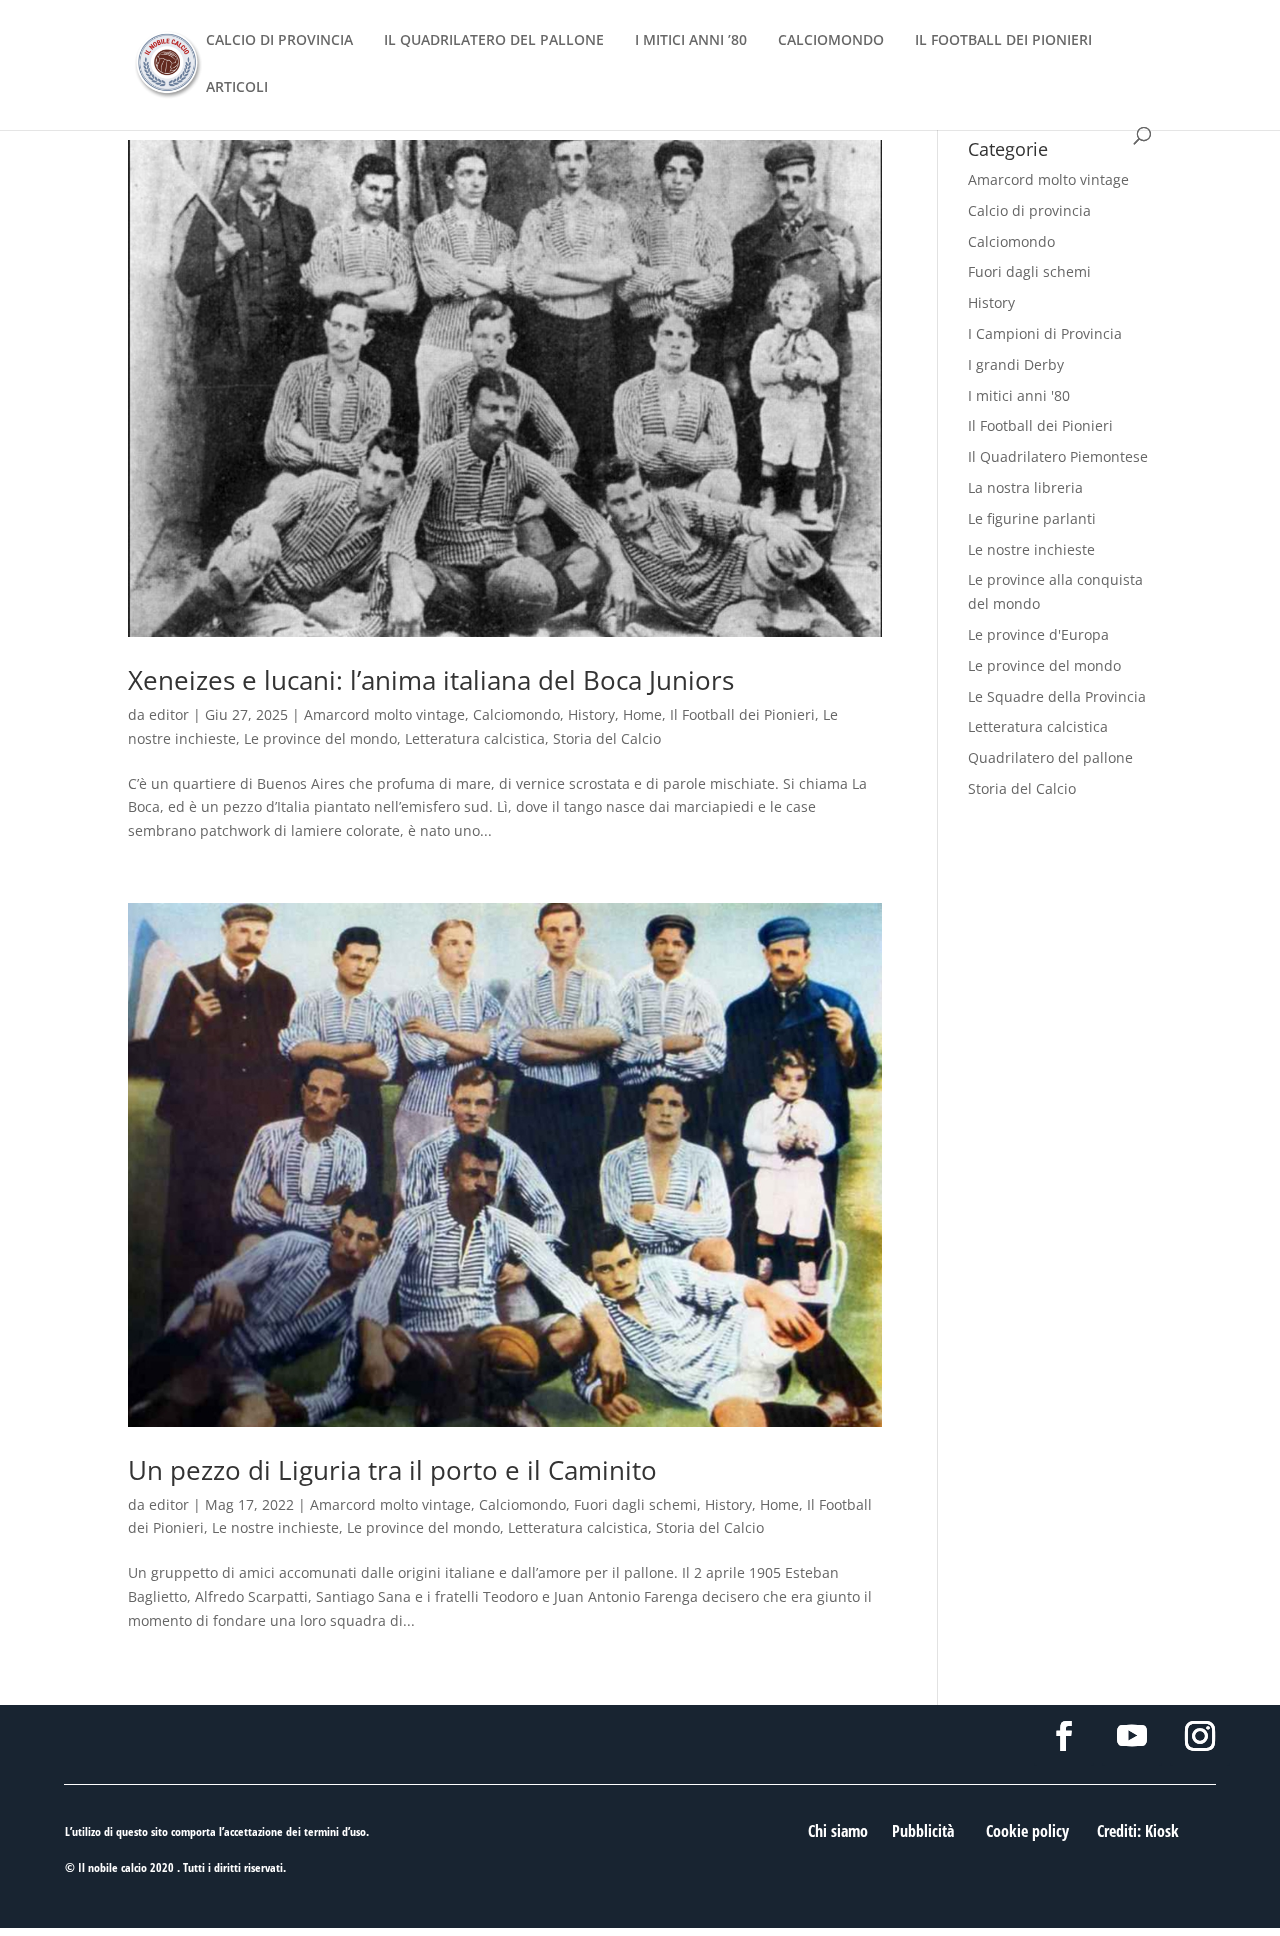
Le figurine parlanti (1032, 518)
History (591, 714)
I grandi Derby (1016, 364)
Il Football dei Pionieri (742, 714)
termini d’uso (335, 1831)
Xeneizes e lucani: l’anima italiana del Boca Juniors (431, 680)
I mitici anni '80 (1019, 395)
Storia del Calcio (607, 738)
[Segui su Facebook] (1064, 1736)
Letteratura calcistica (475, 738)
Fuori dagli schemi (635, 1504)
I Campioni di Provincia (1045, 333)
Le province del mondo (320, 738)
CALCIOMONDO (831, 41)
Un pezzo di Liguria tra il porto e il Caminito (392, 1470)
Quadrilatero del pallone (1050, 757)
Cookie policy (1027, 1831)
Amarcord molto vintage (384, 714)
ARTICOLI (237, 88)
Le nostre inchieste (275, 1527)
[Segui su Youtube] (1132, 1736)
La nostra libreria (1025, 487)
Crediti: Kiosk (1138, 1831)
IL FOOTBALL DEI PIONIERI (1003, 41)
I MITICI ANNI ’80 (691, 41)
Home (642, 714)
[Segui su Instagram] (1200, 1736)
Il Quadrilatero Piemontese (1058, 456)
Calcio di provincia (1029, 210)
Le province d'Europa (1038, 634)
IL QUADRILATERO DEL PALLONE (494, 41)
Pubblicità (923, 1831)
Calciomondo (516, 714)
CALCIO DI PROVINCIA (279, 41)
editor (169, 714)
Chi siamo (838, 1831)
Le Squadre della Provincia (1057, 696)
